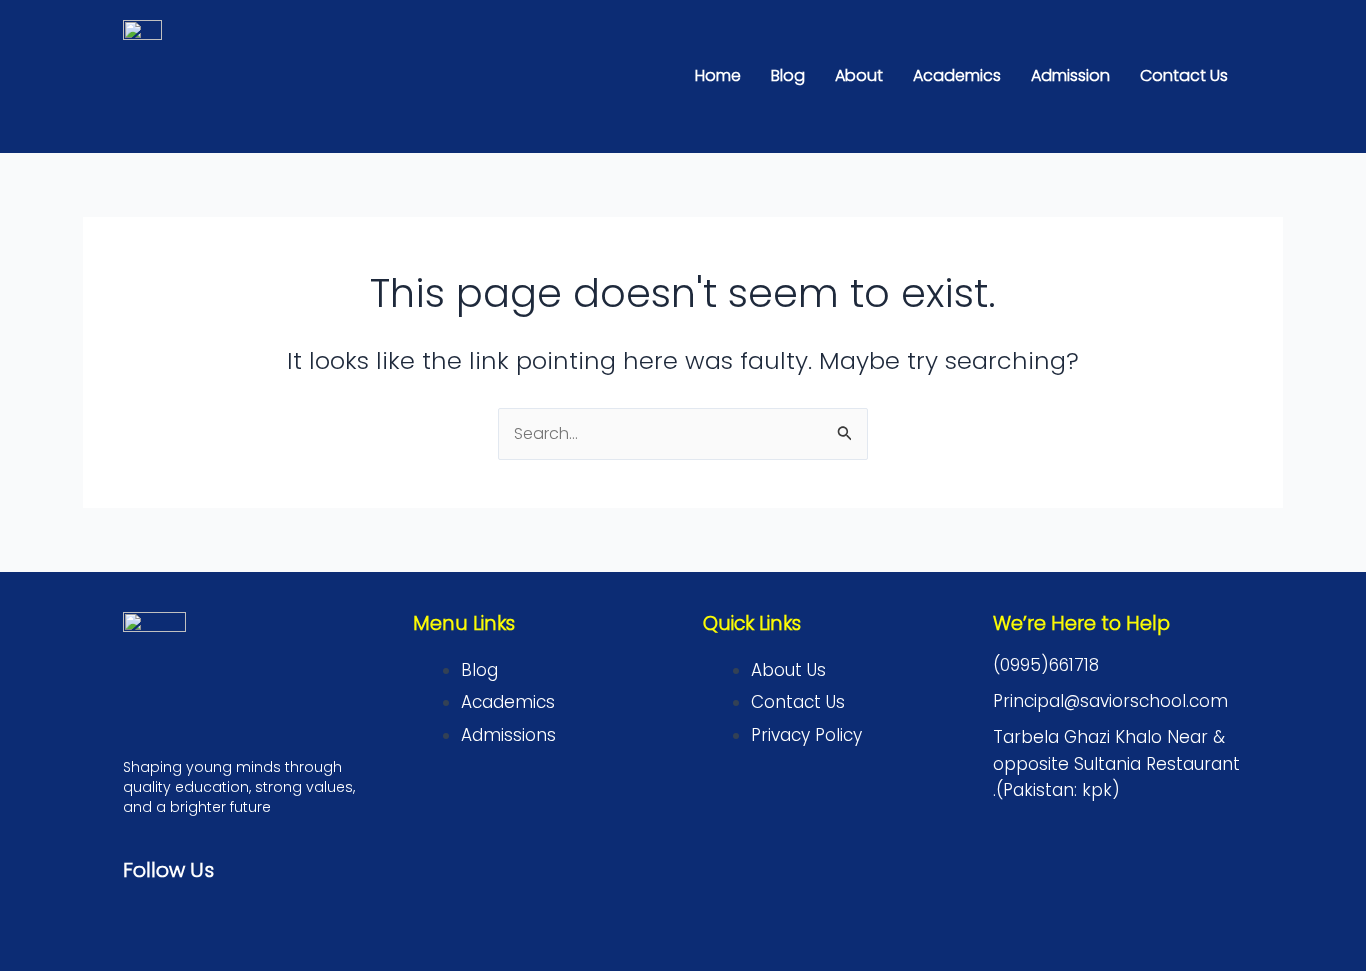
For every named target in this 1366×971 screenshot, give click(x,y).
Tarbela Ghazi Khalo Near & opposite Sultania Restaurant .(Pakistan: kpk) (1116, 763)
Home (718, 75)
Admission (1070, 75)
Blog (788, 75)
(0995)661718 (1046, 665)
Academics (957, 75)
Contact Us (1184, 75)
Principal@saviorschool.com (1110, 701)
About (859, 75)
